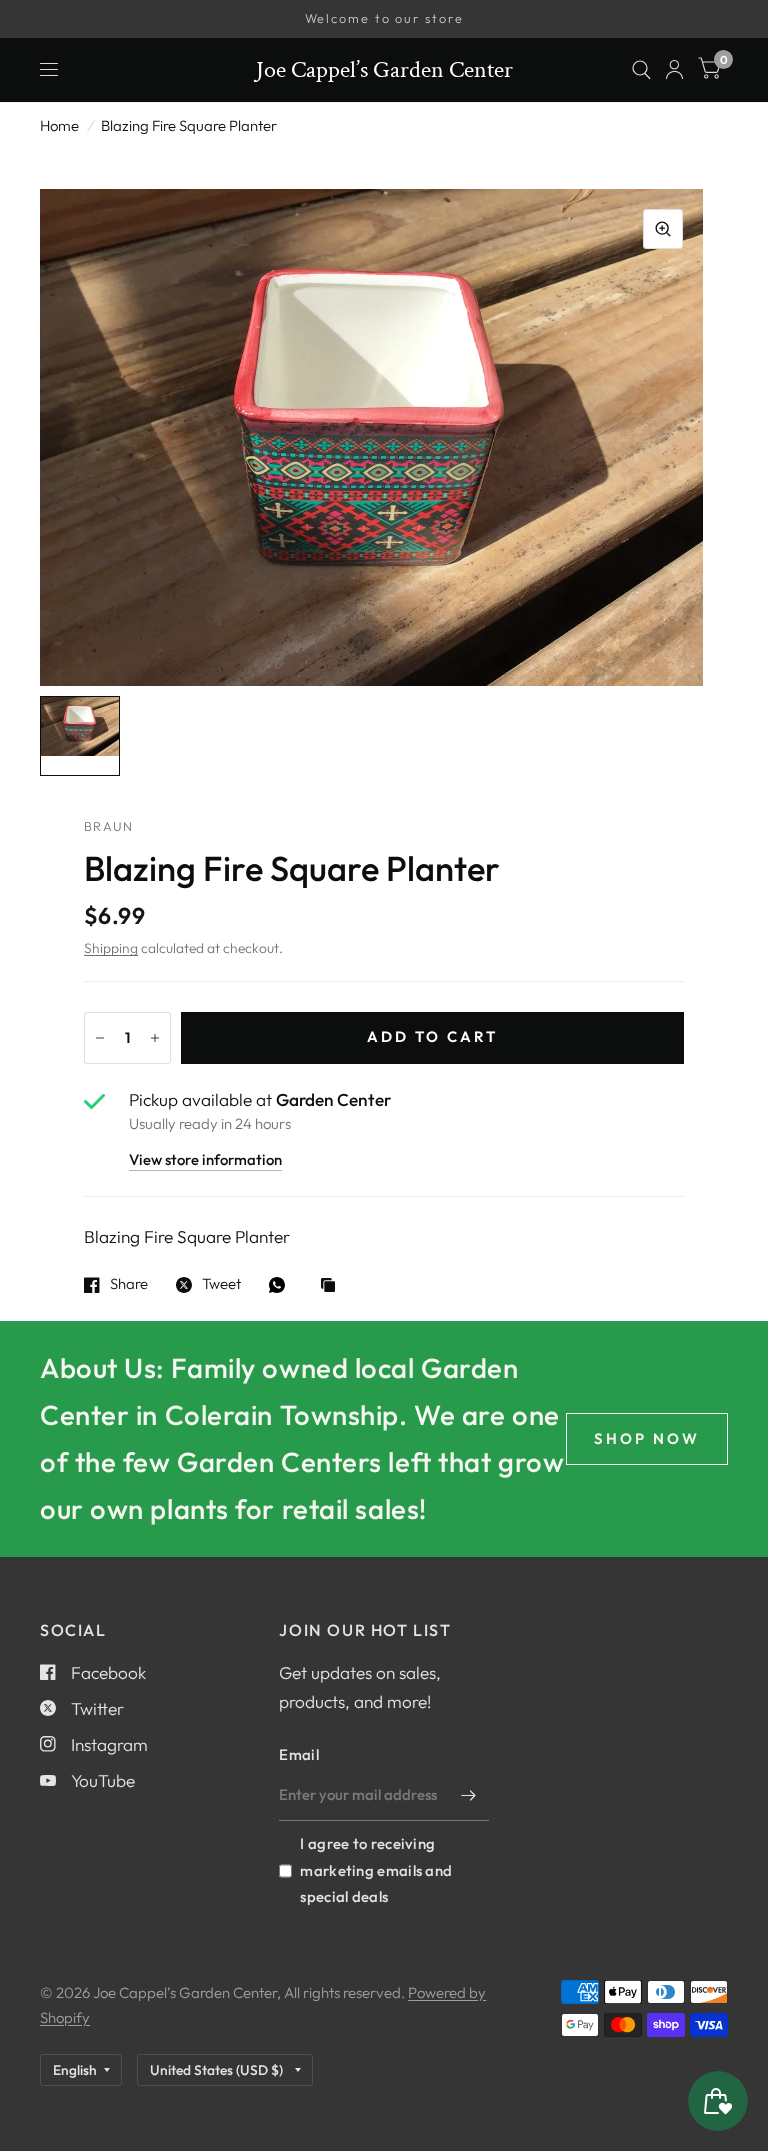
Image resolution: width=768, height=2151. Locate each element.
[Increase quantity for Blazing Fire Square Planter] (155, 1038)
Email (299, 1754)
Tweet (221, 1285)
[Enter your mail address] (469, 1795)
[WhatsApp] (282, 1285)
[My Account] (674, 70)
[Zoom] (663, 229)
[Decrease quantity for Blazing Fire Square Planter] (100, 1038)
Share (129, 1285)
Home (59, 125)
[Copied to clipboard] (333, 1286)
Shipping (111, 948)
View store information (205, 1160)
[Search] (641, 70)
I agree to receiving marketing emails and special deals (376, 1869)
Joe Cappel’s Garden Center (384, 70)
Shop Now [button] (647, 1438)
